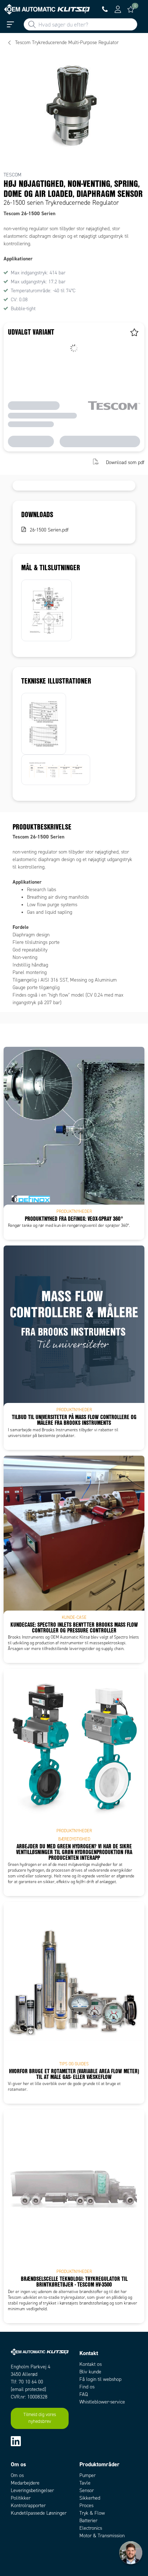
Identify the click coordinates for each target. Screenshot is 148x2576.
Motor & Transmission (102, 2536)
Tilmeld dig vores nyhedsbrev (40, 2418)
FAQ (84, 2394)
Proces (86, 2506)
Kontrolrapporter (28, 2506)
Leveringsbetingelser (32, 2490)
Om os (17, 2475)
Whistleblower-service (102, 2402)
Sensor (87, 2490)
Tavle (85, 2483)
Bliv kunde (90, 2372)
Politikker (21, 2498)
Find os (87, 2387)
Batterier (88, 2521)
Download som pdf (125, 462)
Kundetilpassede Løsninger (39, 2513)
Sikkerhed (90, 2498)
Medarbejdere (25, 2483)
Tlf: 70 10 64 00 (27, 2382)
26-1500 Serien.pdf (49, 530)
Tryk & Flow (92, 2513)
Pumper (87, 2475)
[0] (131, 9)
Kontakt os (91, 2364)
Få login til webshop (100, 2379)
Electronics (91, 2528)
